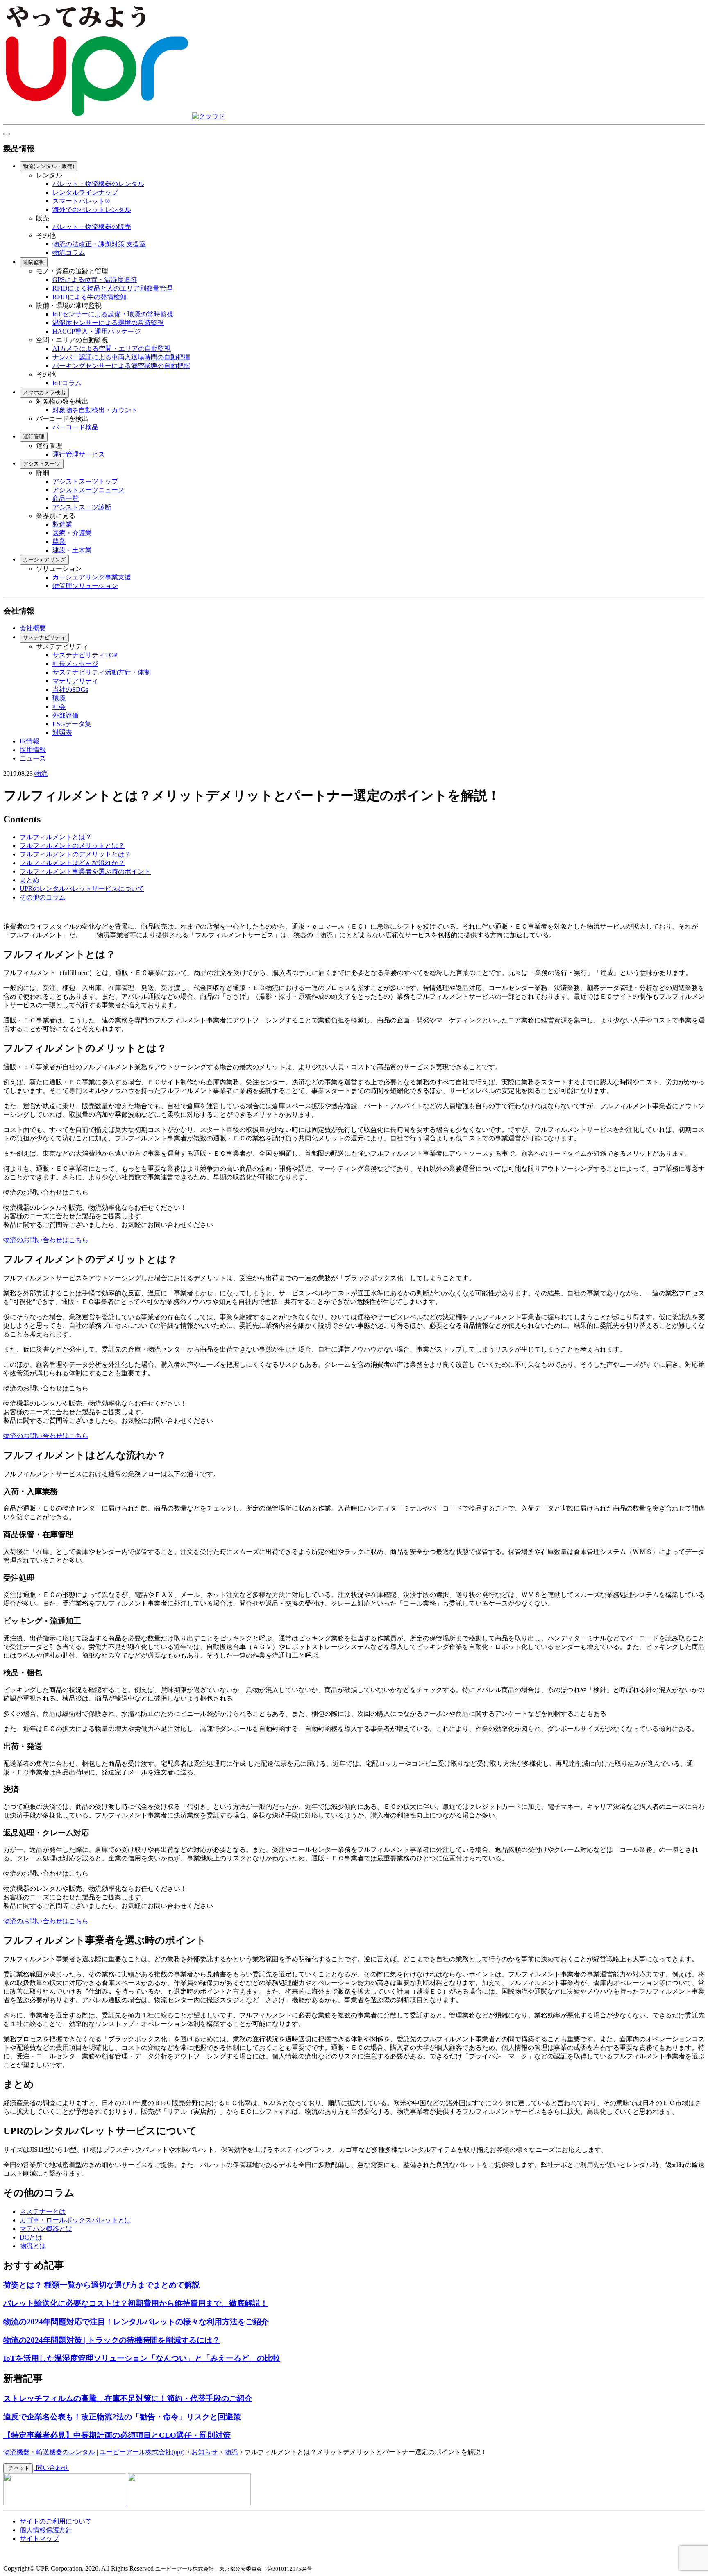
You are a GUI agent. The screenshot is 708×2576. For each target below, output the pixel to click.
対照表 (62, 733)
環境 (59, 698)
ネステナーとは (43, 2211)
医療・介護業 (72, 533)
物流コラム (69, 253)
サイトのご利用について (56, 2521)
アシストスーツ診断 (82, 507)
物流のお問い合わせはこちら (46, 1240)
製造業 (62, 524)
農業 (59, 542)
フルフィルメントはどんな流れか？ (72, 863)
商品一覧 (66, 499)
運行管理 (34, 437)
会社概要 (33, 628)
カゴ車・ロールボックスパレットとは (75, 2220)
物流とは (33, 2246)
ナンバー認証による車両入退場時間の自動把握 (121, 357)
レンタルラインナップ (85, 192)
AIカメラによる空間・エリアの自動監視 (112, 349)
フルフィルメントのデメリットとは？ (75, 854)
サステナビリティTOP (85, 655)
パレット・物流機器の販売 (92, 227)
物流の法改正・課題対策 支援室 (99, 244)
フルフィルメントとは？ (56, 837)
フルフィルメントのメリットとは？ (72, 846)
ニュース (33, 758)
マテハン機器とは (46, 2229)
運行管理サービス (79, 454)
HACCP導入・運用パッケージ (96, 331)
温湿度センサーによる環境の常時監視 (108, 323)
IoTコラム (67, 383)
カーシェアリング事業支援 (92, 577)
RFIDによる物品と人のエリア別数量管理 (112, 288)
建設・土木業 (72, 550)
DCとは (31, 2237)
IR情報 (29, 741)
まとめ (29, 880)
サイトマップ (39, 2539)
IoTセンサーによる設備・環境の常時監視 (113, 314)
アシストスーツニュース (88, 490)
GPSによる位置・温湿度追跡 (95, 280)
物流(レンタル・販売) (49, 166)
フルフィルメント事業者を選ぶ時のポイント (85, 871)
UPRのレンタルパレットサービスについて (82, 889)
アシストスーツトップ (85, 481)
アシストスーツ (42, 464)
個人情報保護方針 (46, 2530)
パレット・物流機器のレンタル (98, 184)
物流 (41, 773)
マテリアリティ (75, 681)
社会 (59, 707)
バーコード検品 (75, 427)
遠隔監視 (34, 262)
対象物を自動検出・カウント (95, 410)
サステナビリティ (44, 637)
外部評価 (66, 715)
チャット (18, 2468)
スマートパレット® (81, 201)
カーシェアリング (44, 560)
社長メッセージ (75, 664)
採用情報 (33, 750)
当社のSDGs (70, 689)
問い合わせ (52, 2468)
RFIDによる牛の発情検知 (90, 297)
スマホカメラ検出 (44, 392)
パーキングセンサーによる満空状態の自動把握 (121, 366)
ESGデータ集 (72, 724)
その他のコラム (43, 897)
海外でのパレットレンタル (92, 210)
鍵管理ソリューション (85, 586)
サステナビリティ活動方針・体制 (102, 672)
